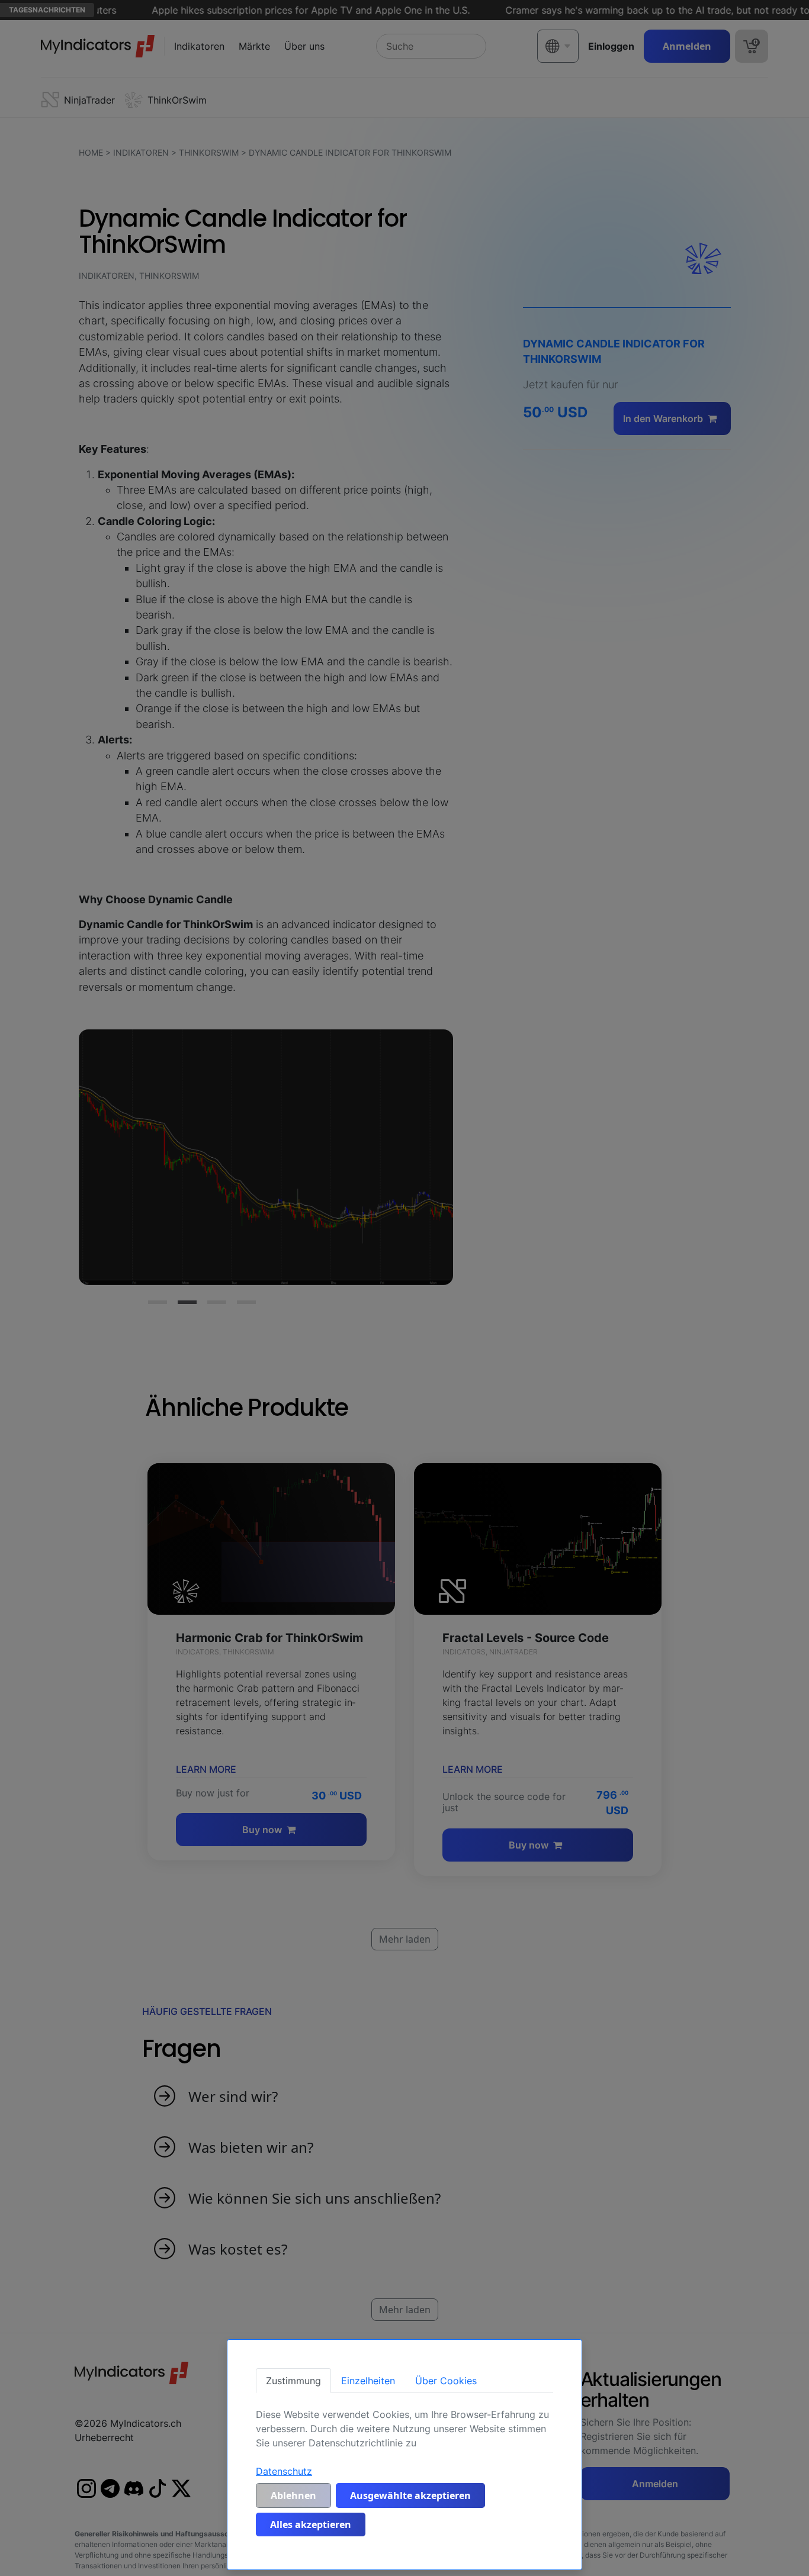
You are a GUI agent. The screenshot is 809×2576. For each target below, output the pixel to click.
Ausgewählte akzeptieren (410, 2495)
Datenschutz (284, 2471)
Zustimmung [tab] (293, 2381)
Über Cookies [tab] (446, 2381)
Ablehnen (293, 2495)
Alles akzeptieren (311, 2525)
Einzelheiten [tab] (368, 2381)
